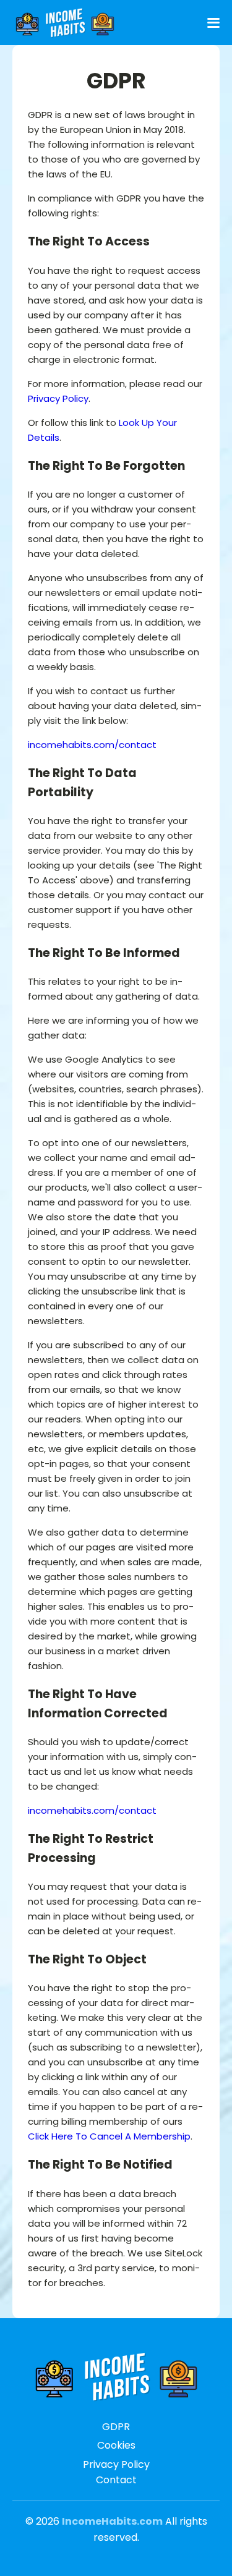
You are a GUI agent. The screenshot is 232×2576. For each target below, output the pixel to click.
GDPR (116, 2427)
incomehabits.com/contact (92, 745)
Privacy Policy (58, 398)
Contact (116, 2480)
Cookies (116, 2445)
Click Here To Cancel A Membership (109, 2136)
